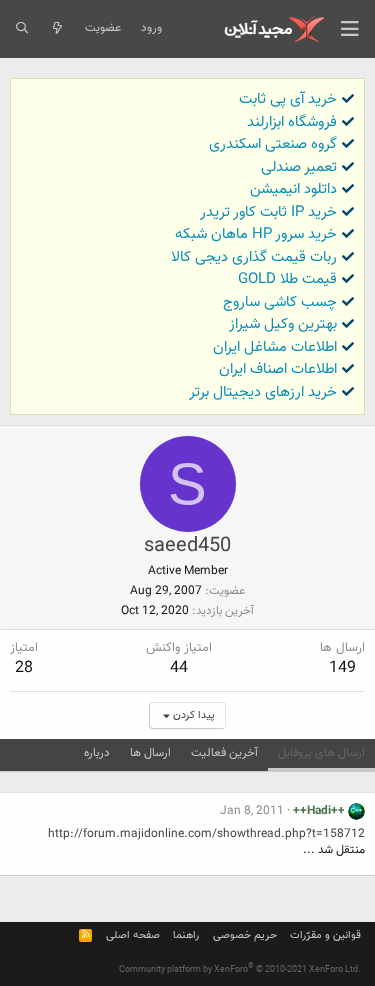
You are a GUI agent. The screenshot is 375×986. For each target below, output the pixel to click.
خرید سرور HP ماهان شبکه (256, 234)
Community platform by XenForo (240, 970)
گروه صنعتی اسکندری (273, 144)
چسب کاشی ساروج (280, 302)
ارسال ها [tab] (150, 753)
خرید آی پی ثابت (288, 99)
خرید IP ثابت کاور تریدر (268, 212)
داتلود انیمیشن (293, 189)
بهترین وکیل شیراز (283, 324)
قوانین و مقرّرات (325, 935)
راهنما (186, 935)
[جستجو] (21, 29)
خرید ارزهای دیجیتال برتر (263, 392)
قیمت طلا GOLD (287, 279)
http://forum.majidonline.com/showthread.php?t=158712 (206, 834)
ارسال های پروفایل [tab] (321, 753)
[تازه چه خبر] (56, 29)
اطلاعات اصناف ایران (278, 369)
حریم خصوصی (245, 935)
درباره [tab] (97, 753)
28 (24, 668)
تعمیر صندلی (299, 167)
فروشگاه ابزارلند (292, 122)
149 (342, 668)
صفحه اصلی (133, 935)
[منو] (350, 29)
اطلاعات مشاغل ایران (275, 347)
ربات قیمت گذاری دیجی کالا (254, 257)
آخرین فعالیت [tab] (224, 753)
